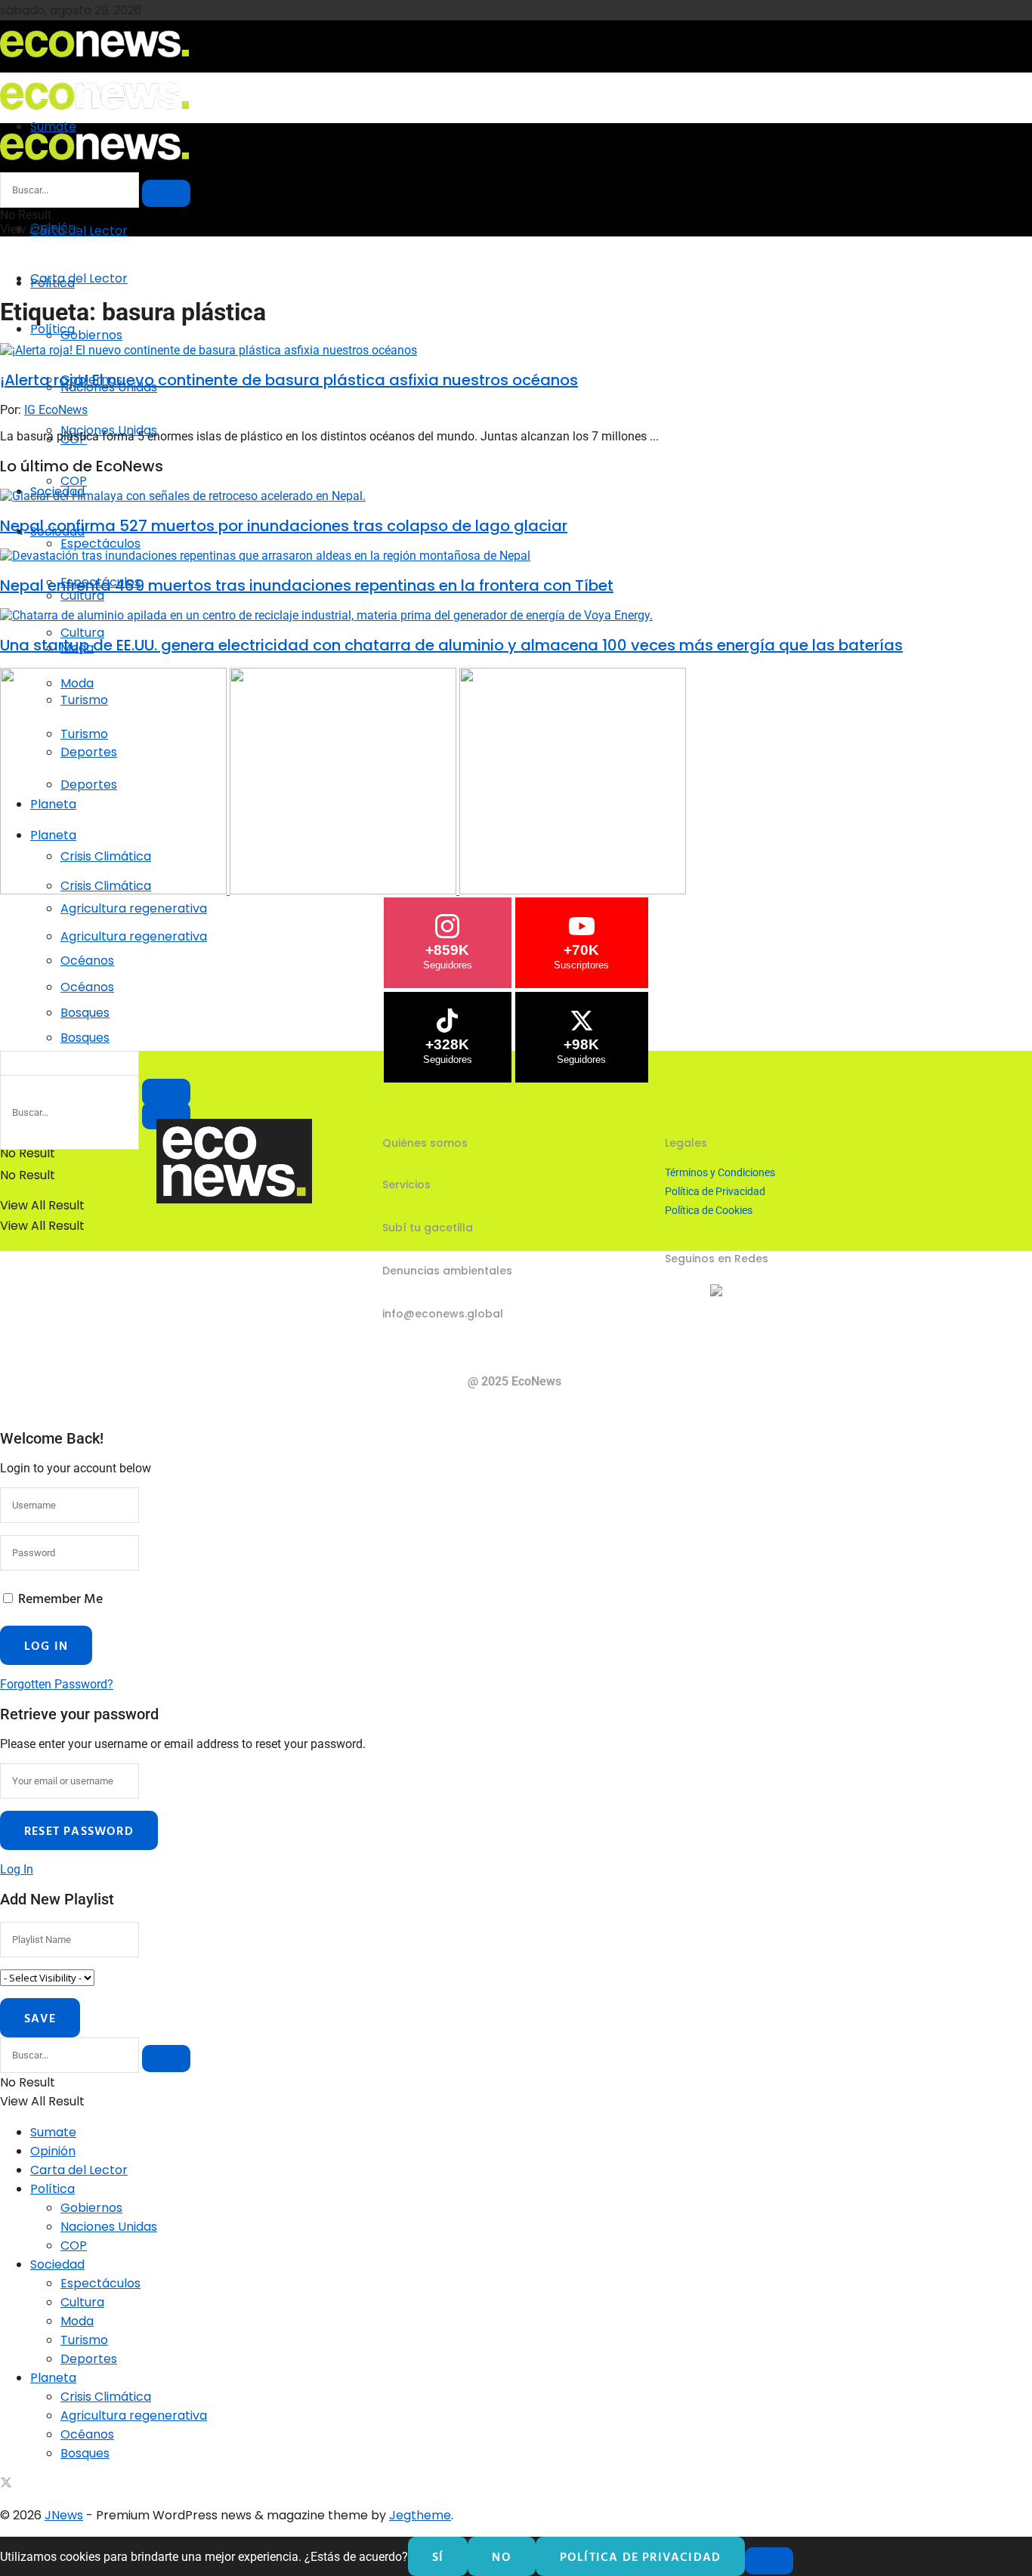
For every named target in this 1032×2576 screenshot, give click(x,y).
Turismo (84, 2340)
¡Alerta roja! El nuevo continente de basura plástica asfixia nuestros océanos (289, 380)
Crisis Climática (106, 2397)
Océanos (87, 987)
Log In (17, 1869)
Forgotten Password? (57, 1684)
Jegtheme (420, 2515)
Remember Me (60, 1598)
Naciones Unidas (109, 2227)
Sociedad (57, 2264)
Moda (77, 2321)
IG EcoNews (56, 410)
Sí (438, 2556)
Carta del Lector (79, 231)
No (501, 2556)
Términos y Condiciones (720, 1172)
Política (53, 329)
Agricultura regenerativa (134, 936)
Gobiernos (91, 335)
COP (74, 481)
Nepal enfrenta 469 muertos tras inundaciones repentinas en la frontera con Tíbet (307, 585)
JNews (64, 2515)
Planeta (53, 2378)
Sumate (53, 2132)
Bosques (85, 1038)
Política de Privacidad (715, 1191)
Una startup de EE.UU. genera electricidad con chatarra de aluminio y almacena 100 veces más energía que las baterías (451, 645)
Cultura (82, 633)
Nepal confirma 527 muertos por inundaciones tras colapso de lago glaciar (284, 526)
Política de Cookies (709, 1210)
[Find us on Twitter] (6, 2484)
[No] (769, 2561)
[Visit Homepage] (94, 62)
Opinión (53, 2151)
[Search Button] (166, 193)
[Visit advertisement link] (115, 890)
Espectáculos (100, 544)
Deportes (89, 2359)
